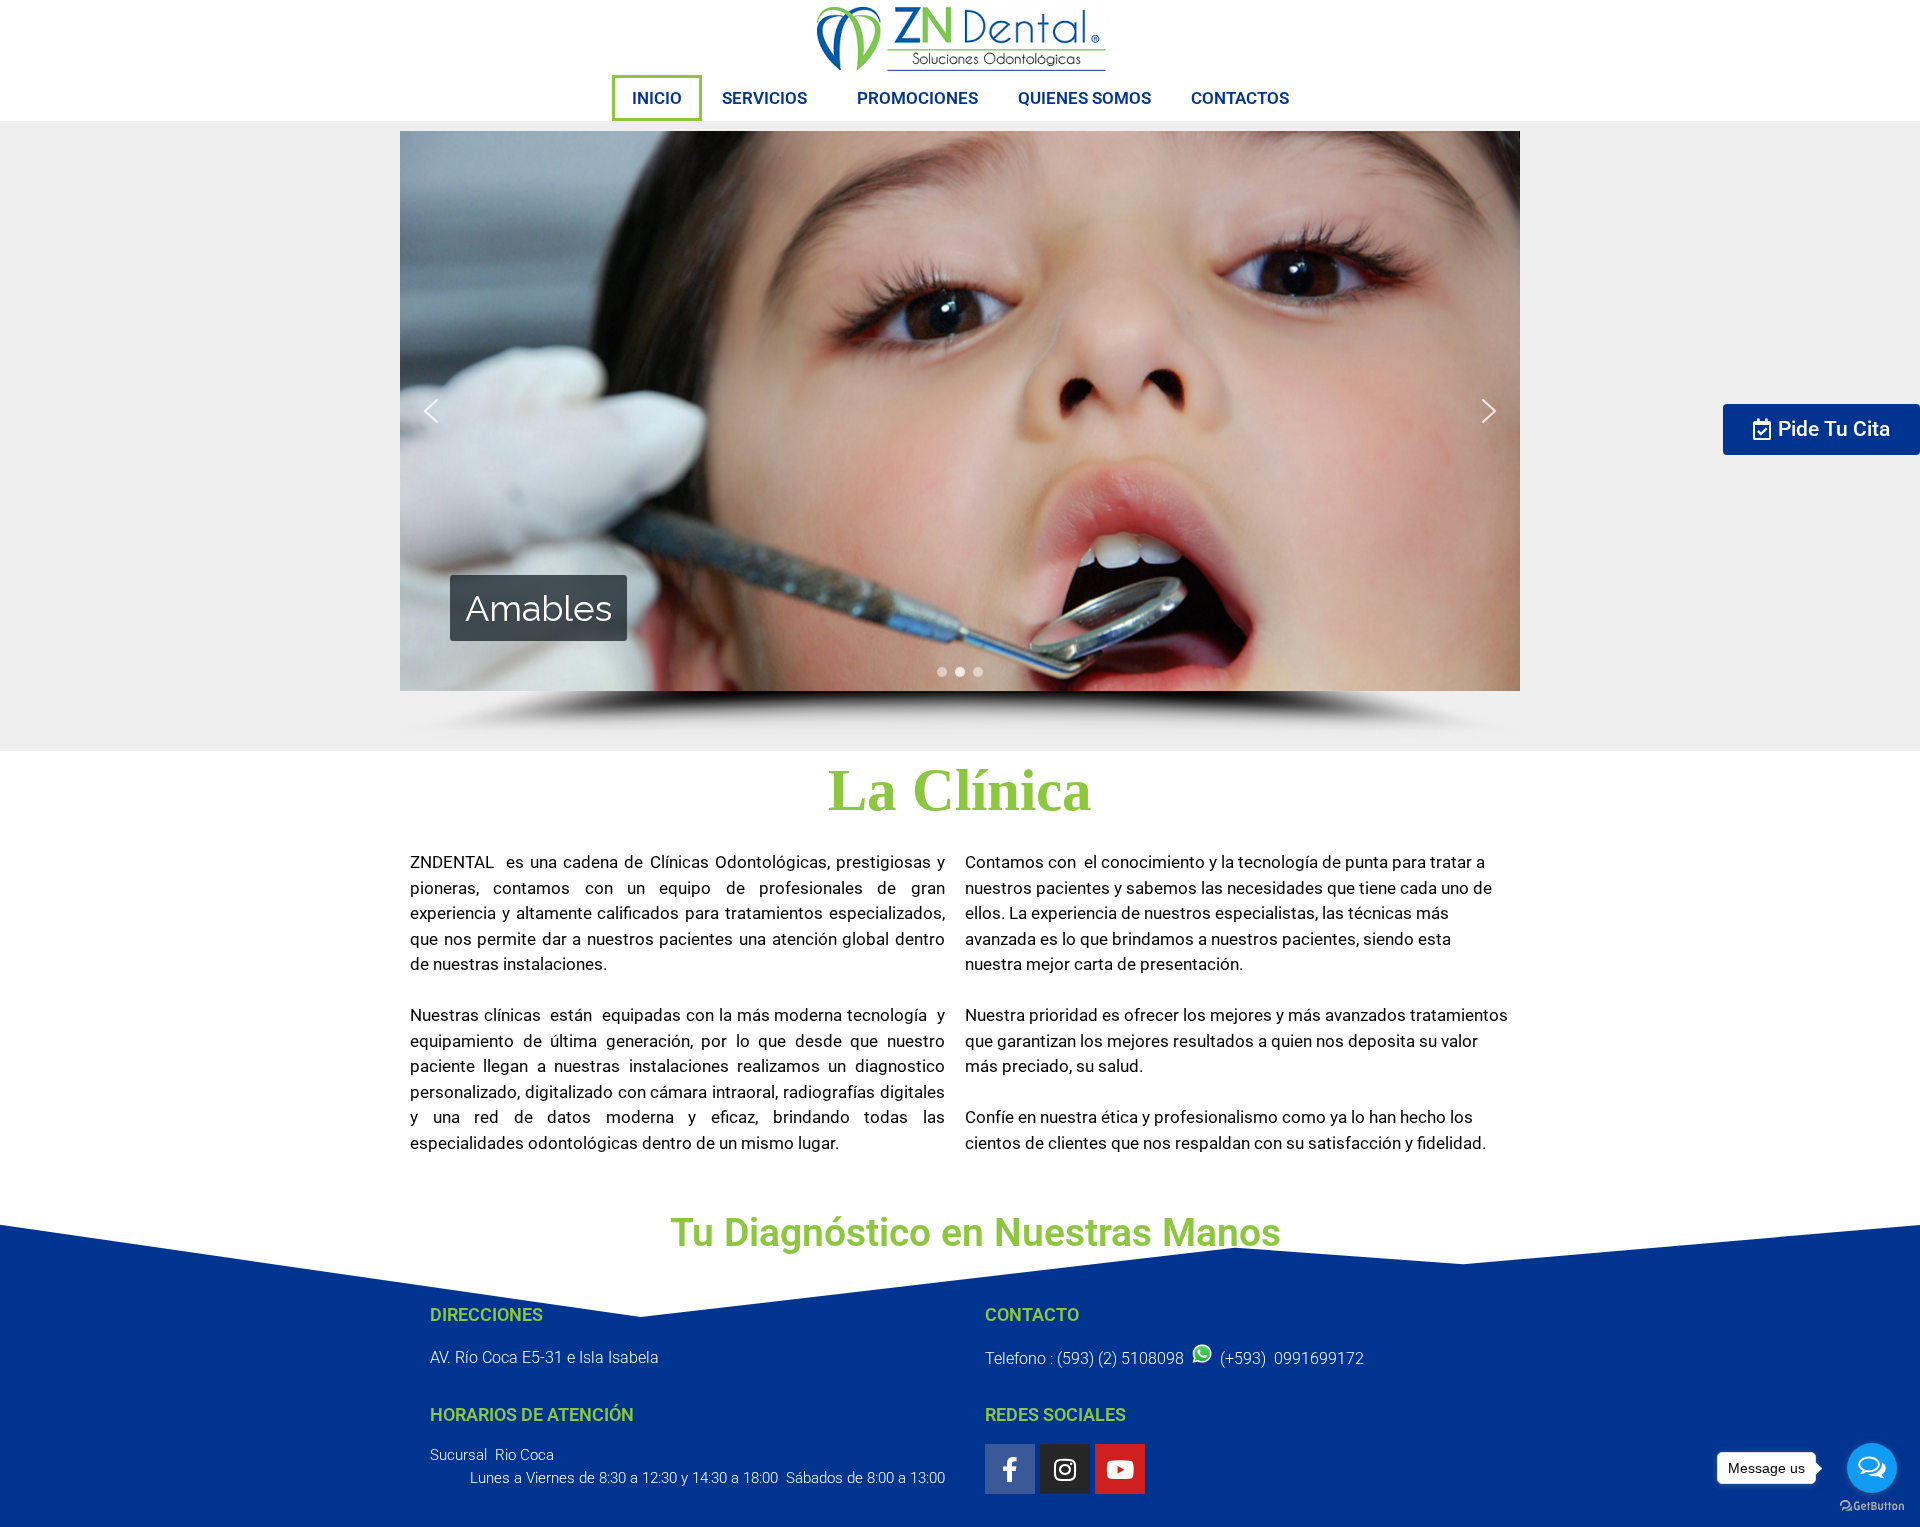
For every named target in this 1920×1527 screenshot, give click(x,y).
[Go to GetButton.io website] (1872, 1506)
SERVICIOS (764, 98)
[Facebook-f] (1010, 1469)
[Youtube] (1120, 1469)
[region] (960, 436)
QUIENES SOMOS (1084, 98)
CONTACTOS (1240, 98)
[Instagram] (1065, 1469)
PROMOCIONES (917, 98)
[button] (431, 411)
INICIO (657, 98)
